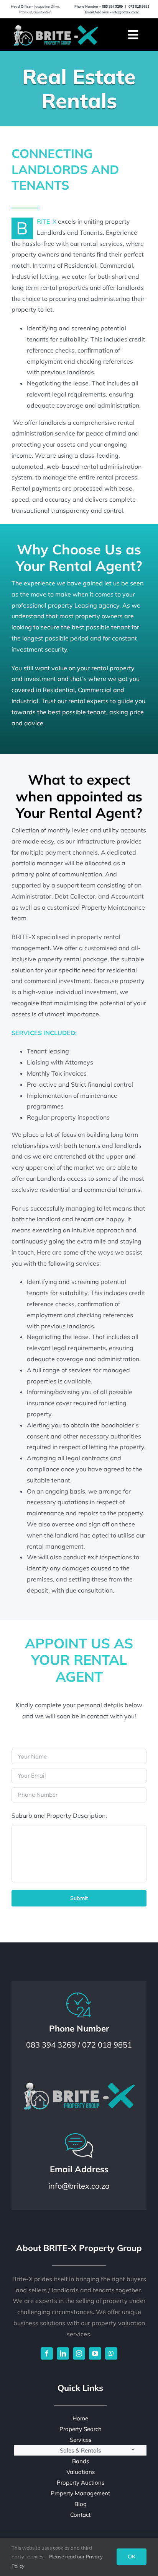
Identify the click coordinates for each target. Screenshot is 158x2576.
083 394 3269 (112, 6)
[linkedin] (63, 2353)
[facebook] (47, 2353)
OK (132, 2556)
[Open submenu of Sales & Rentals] (133, 2449)
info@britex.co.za (126, 12)
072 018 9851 (139, 6)
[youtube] (95, 2353)
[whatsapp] (111, 2353)
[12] (56, 25)
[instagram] (79, 2353)
